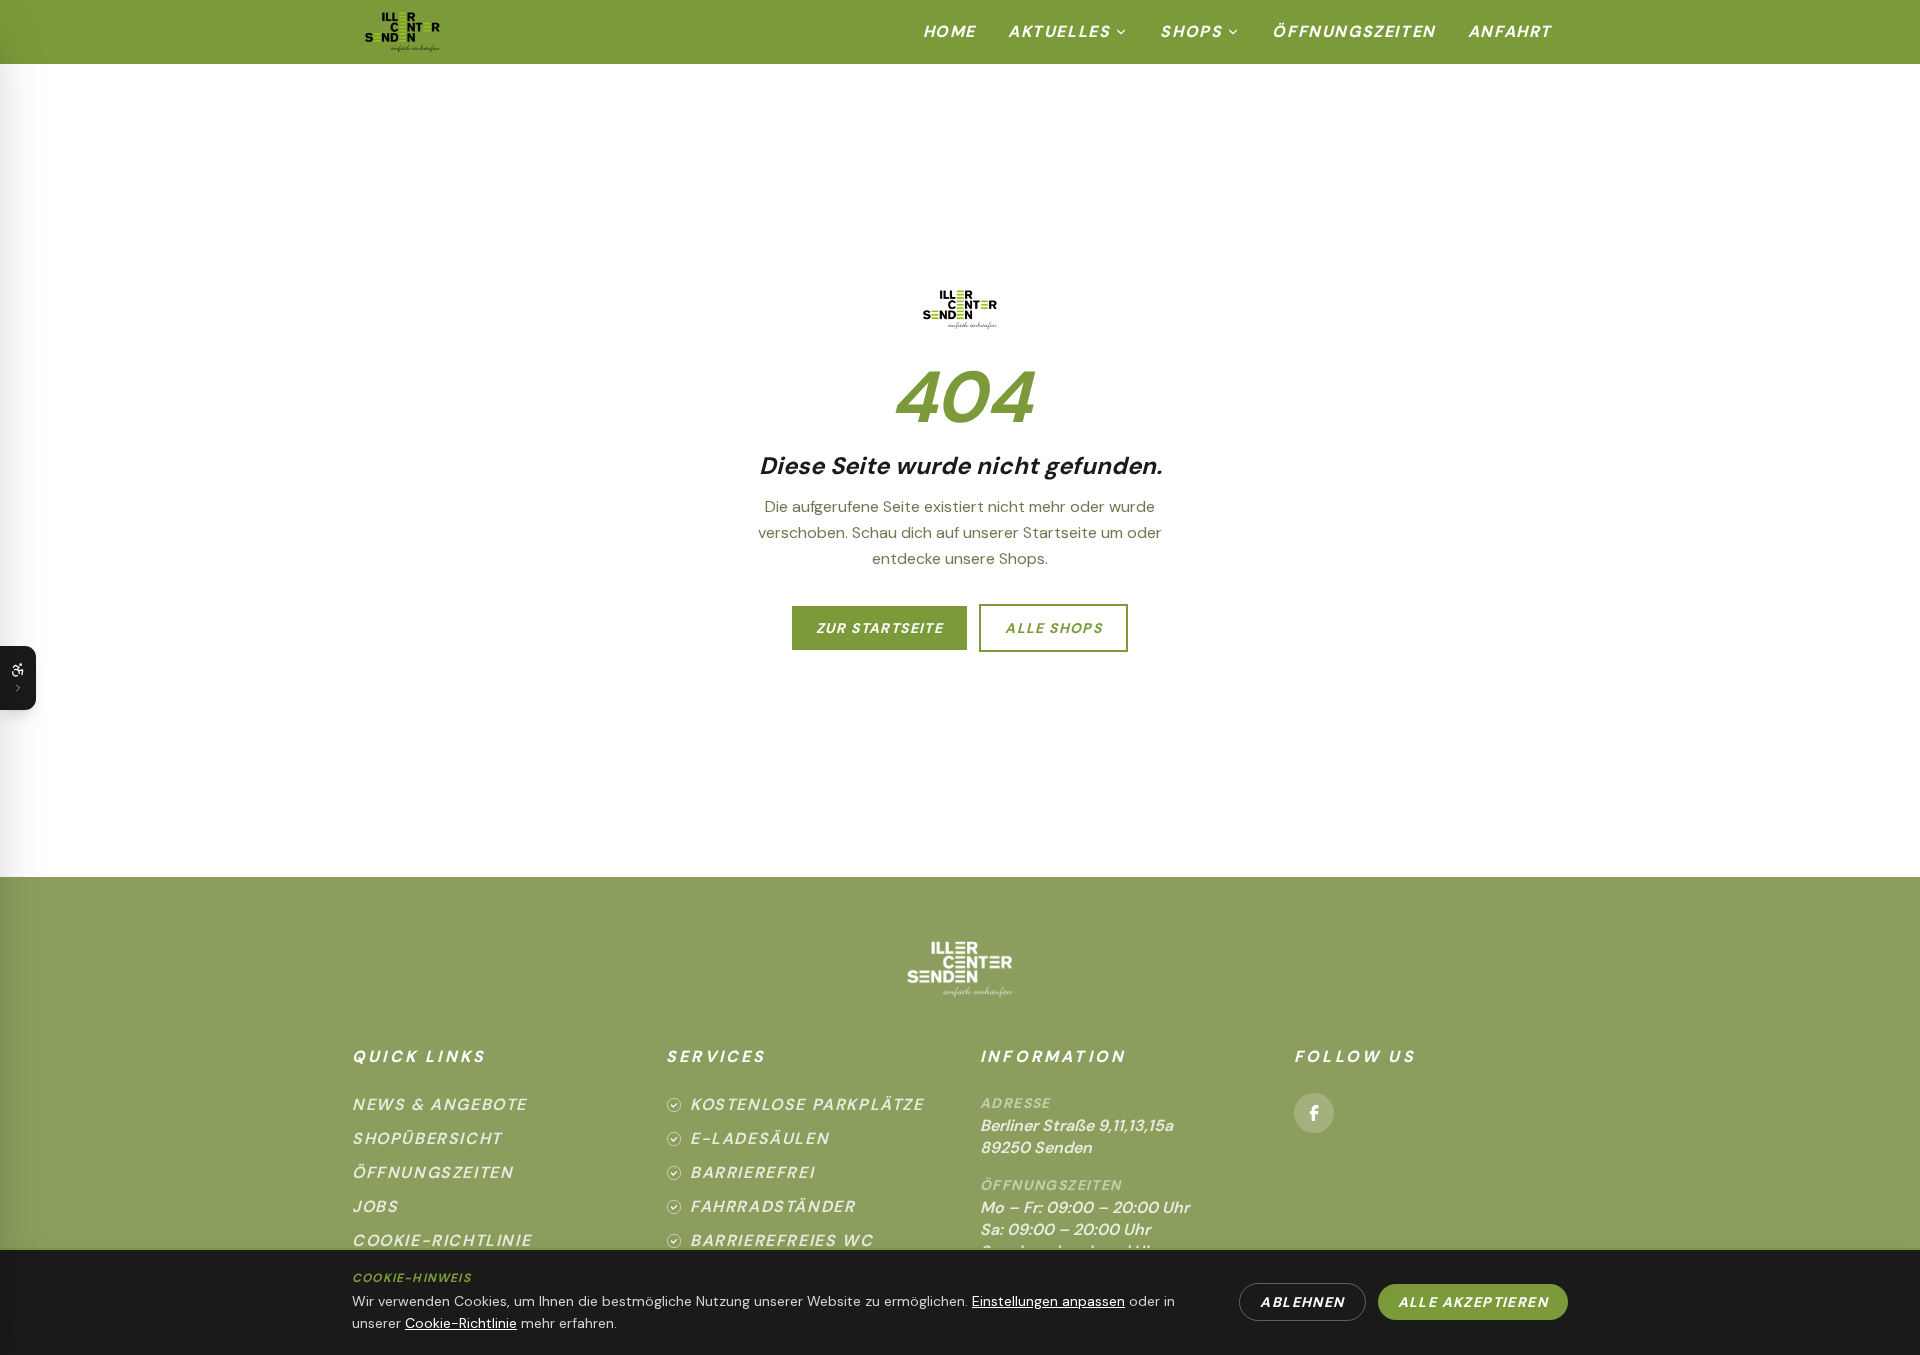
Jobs (375, 1206)
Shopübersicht (427, 1138)
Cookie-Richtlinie (441, 1240)
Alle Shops (1053, 628)
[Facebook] (1314, 1113)
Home (949, 31)
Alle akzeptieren (1473, 1302)
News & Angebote (439, 1104)
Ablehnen (1302, 1302)
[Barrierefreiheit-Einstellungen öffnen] (18, 678)
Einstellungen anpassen (1048, 1301)
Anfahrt (1510, 31)
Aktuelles (1059, 31)
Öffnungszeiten (1353, 31)
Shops (1191, 31)
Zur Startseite (880, 628)
